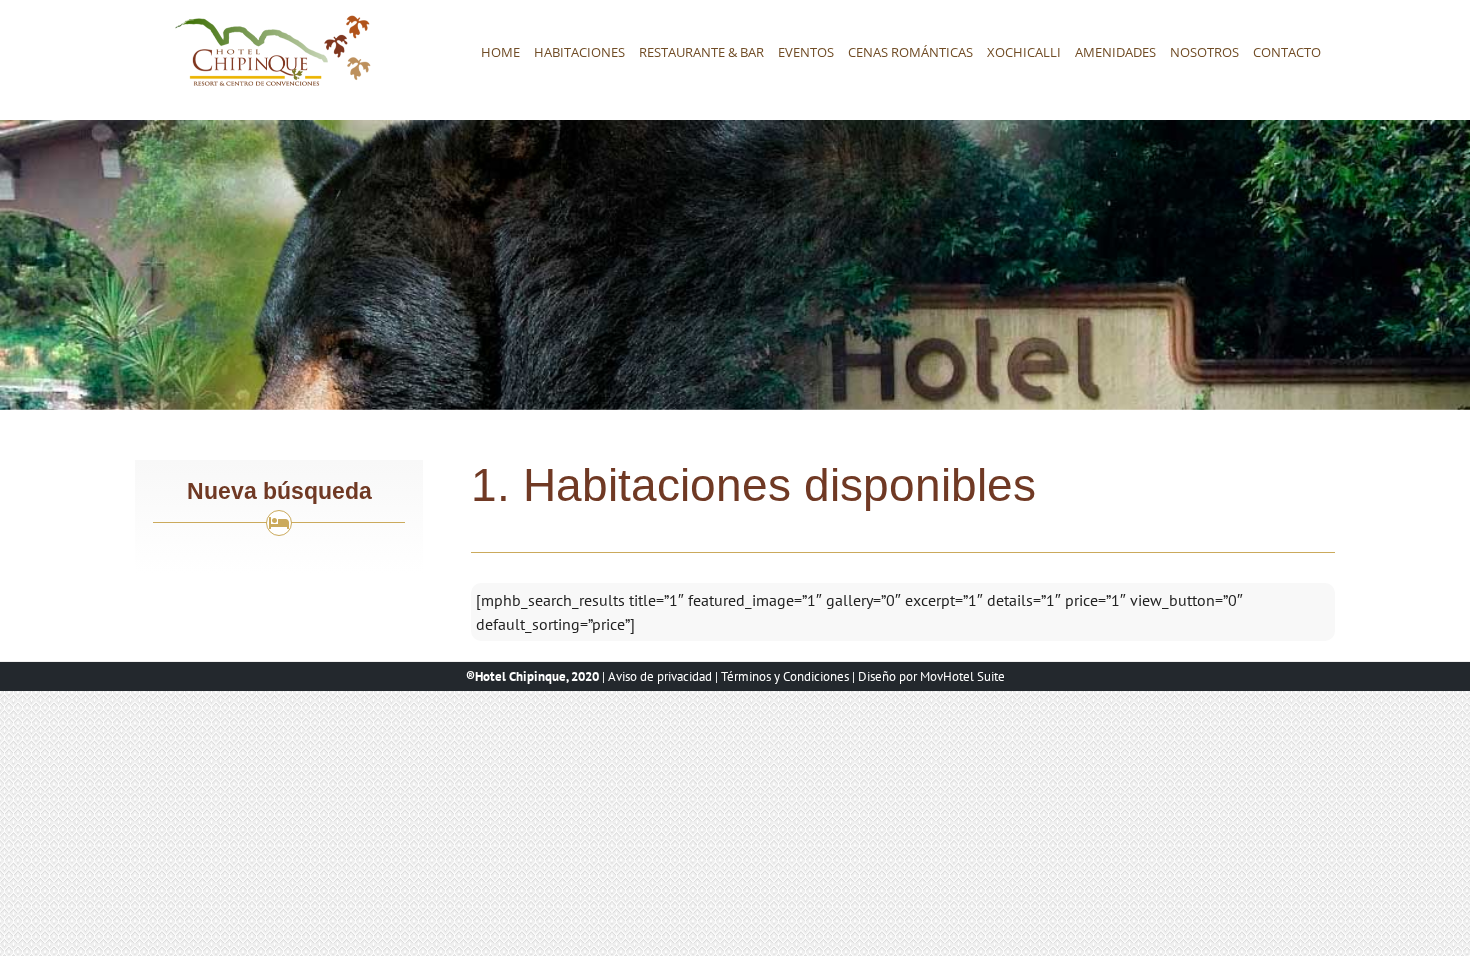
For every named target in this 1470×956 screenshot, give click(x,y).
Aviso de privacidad (660, 676)
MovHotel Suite (962, 676)
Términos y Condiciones (785, 676)
